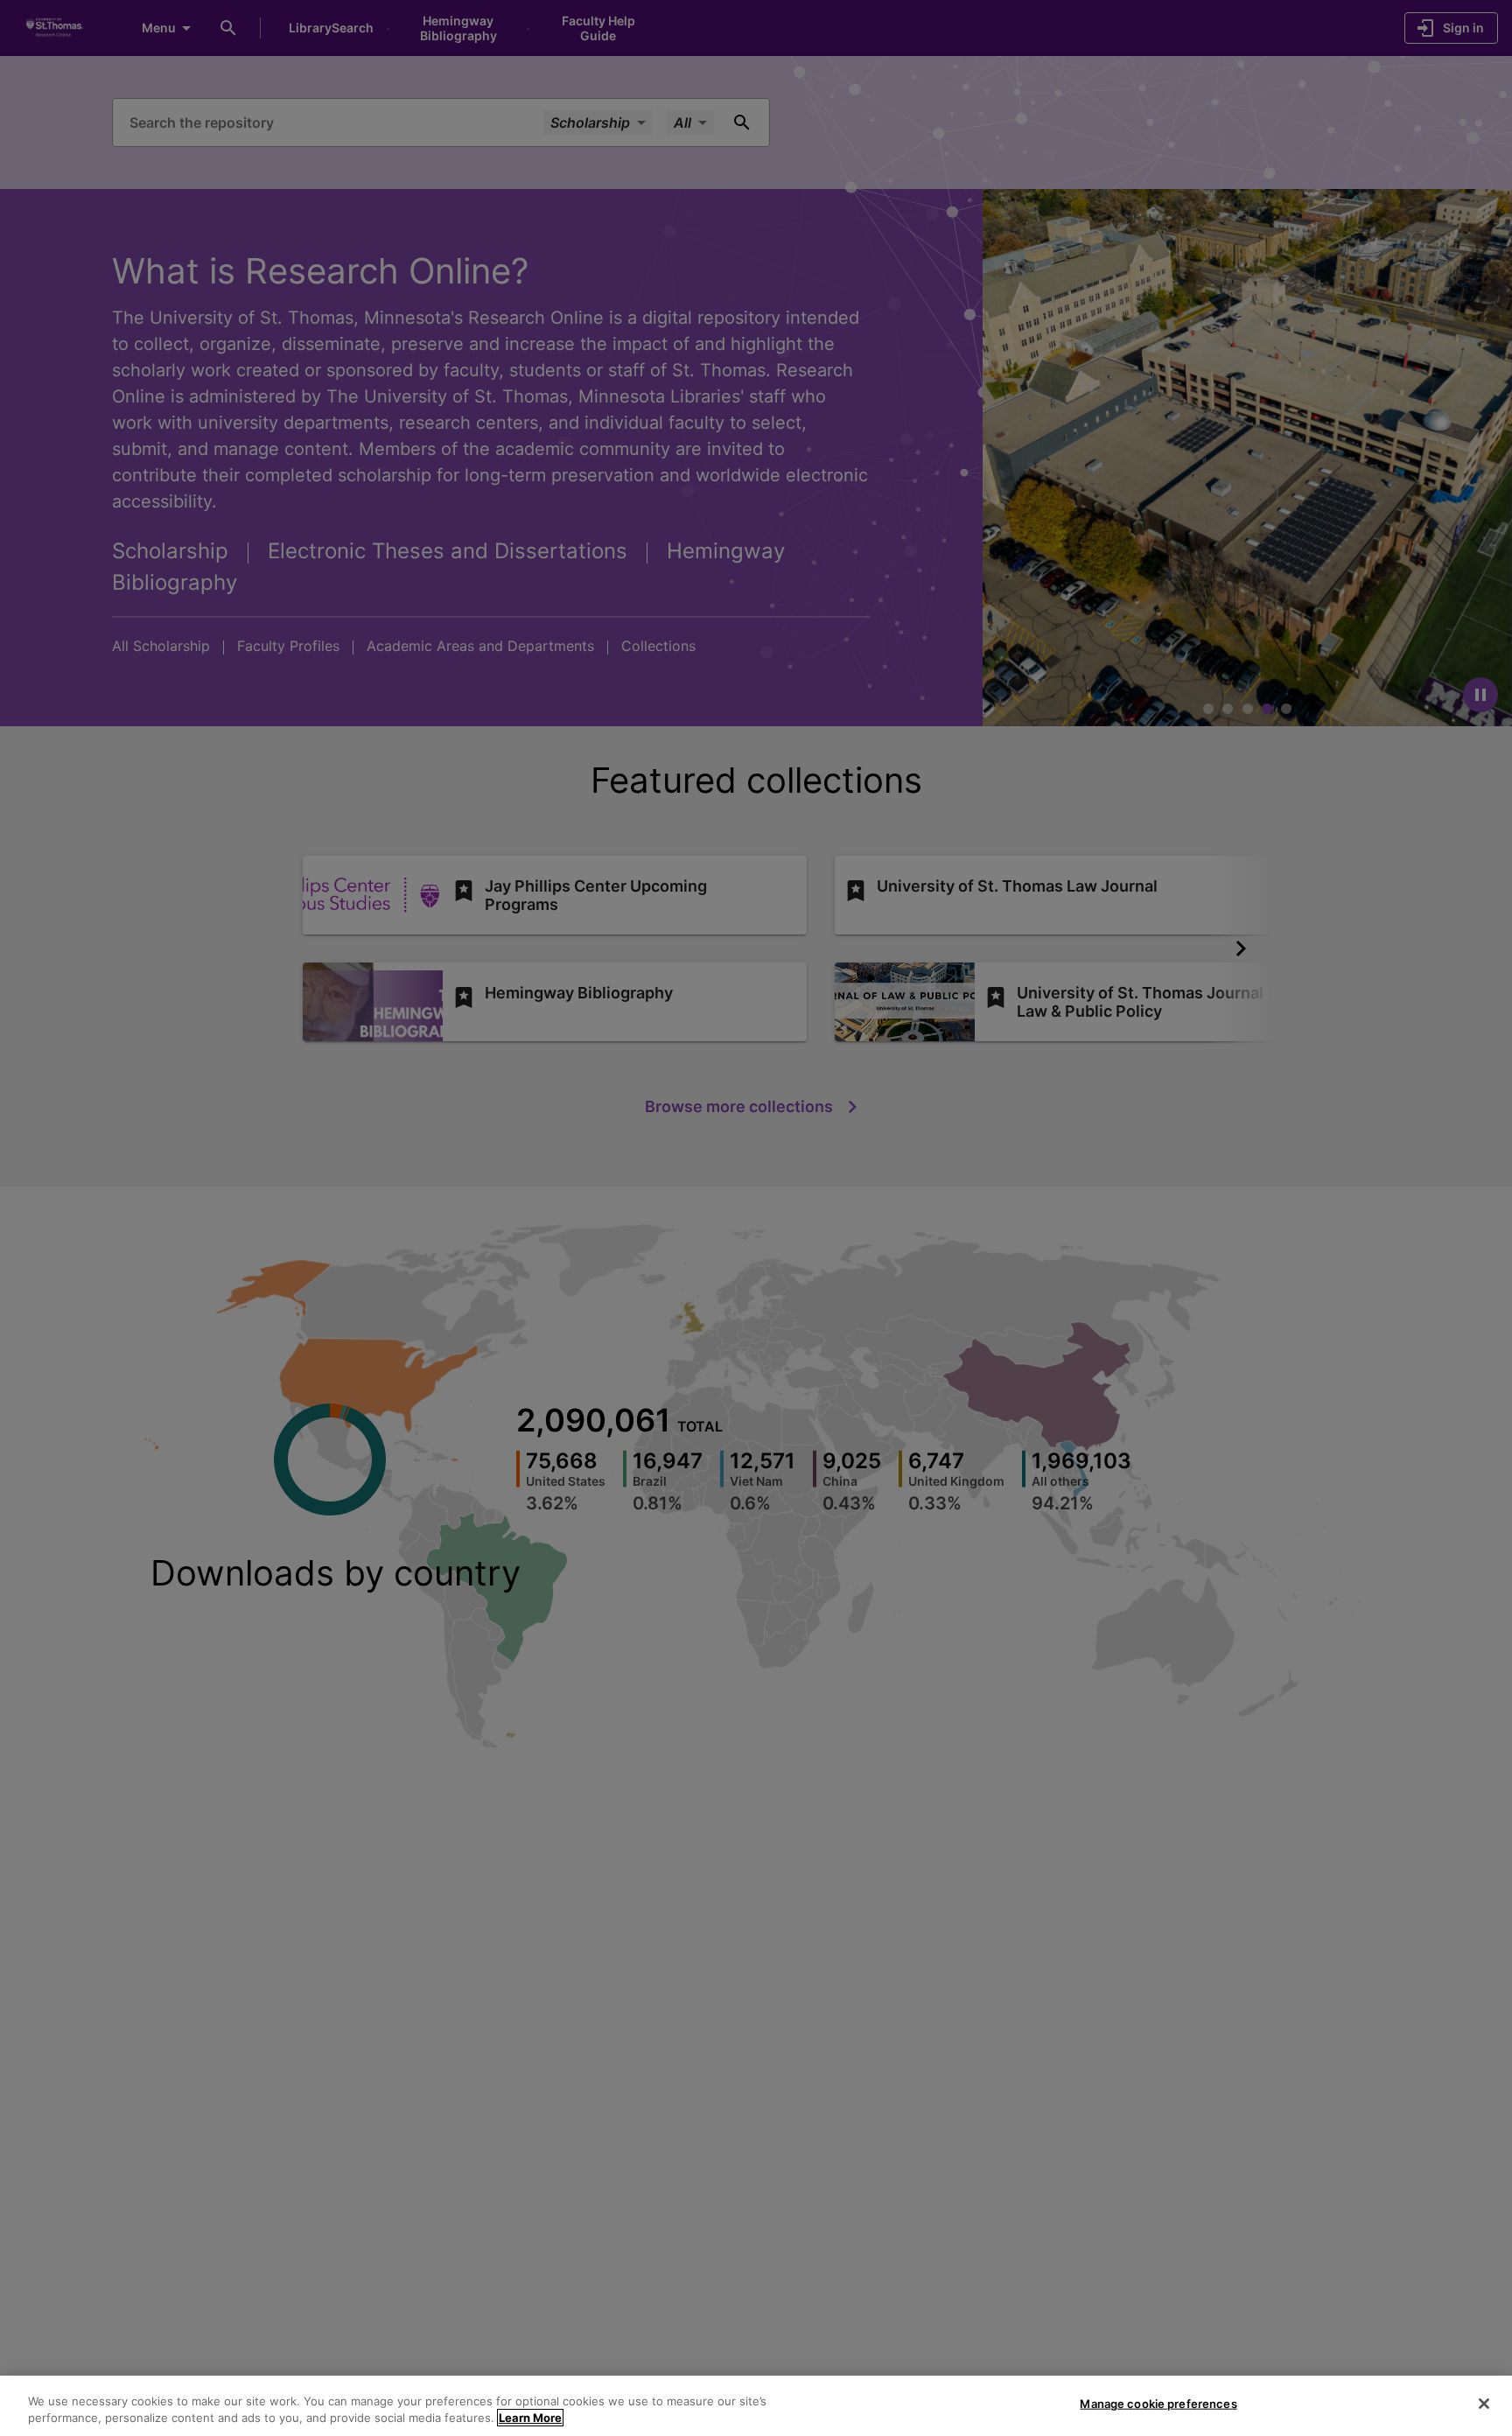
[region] (756, 2406)
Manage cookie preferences (1158, 2404)
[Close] (1484, 2404)
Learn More (530, 2418)
